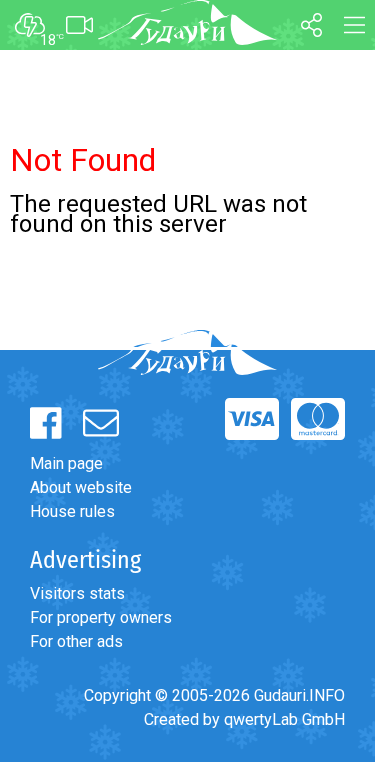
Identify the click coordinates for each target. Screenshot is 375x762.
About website (81, 487)
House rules (72, 511)
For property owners (101, 617)
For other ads (76, 641)
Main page (66, 463)
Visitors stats (77, 593)
